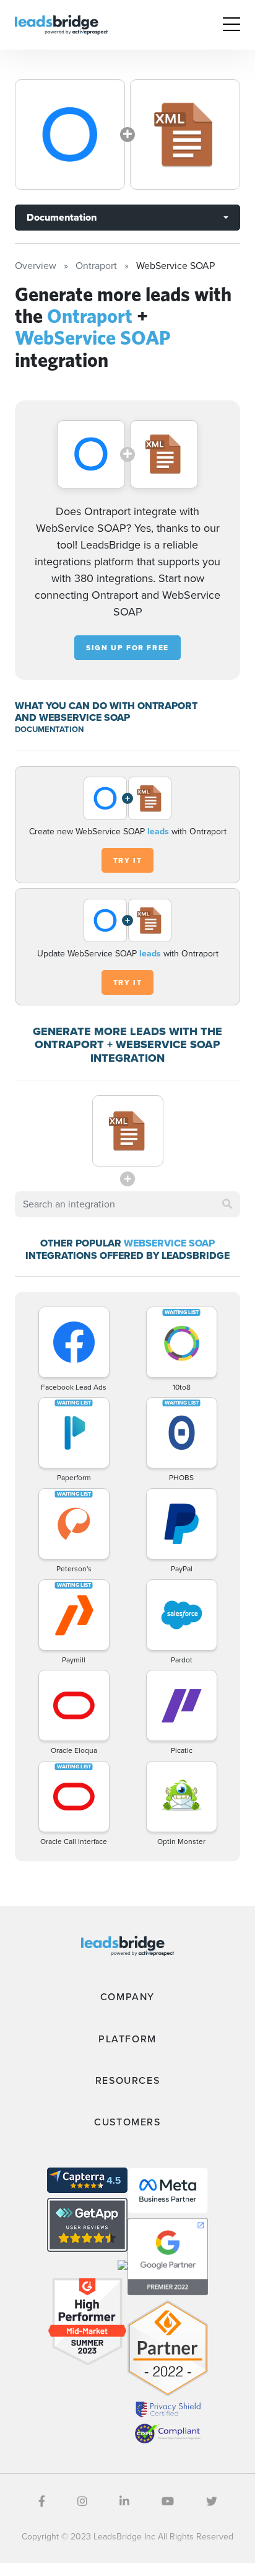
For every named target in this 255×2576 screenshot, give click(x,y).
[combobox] (127, 1204)
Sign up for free (127, 648)
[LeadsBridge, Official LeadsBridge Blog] (61, 24)
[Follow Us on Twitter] (212, 2502)
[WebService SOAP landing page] (185, 135)
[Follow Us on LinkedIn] (124, 2502)
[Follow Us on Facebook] (42, 2502)
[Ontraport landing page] (70, 135)
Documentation (62, 217)
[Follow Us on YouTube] (168, 2502)
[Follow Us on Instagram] (82, 2502)
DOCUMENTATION (49, 729)
